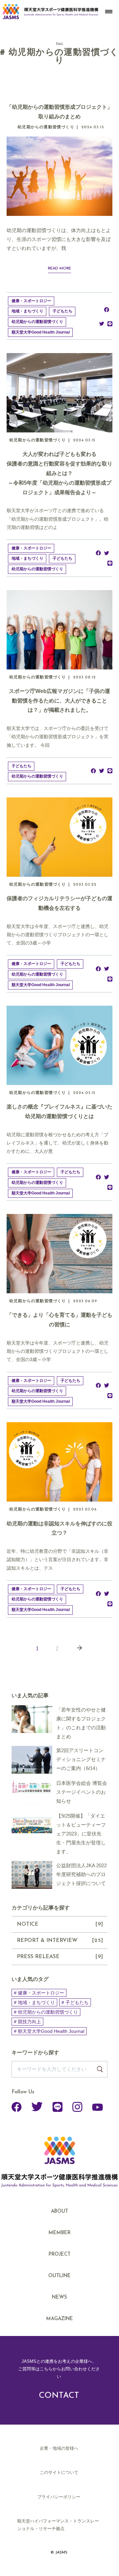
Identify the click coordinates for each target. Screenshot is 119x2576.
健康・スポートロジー (31, 301)
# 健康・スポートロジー (39, 1993)
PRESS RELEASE (60, 1957)
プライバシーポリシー (59, 2497)
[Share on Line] (110, 323)
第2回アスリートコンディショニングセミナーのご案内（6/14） (81, 1759)
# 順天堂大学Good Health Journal (49, 2031)
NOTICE (60, 1924)
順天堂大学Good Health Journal (41, 332)
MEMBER (59, 2233)
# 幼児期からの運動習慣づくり (46, 2012)
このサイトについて (59, 2472)
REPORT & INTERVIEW (60, 1941)
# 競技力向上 (27, 2022)
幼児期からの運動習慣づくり (37, 322)
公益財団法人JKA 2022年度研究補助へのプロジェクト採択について (81, 1874)
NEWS (59, 2297)
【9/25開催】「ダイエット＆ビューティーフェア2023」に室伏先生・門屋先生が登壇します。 (81, 1834)
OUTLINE (59, 2276)
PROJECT (59, 2254)
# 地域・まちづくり (34, 2002)
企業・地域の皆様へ (59, 2448)
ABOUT (59, 2212)
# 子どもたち (75, 2002)
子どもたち (62, 311)
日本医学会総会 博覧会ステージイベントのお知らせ (82, 1792)
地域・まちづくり (27, 311)
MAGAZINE (60, 2319)
